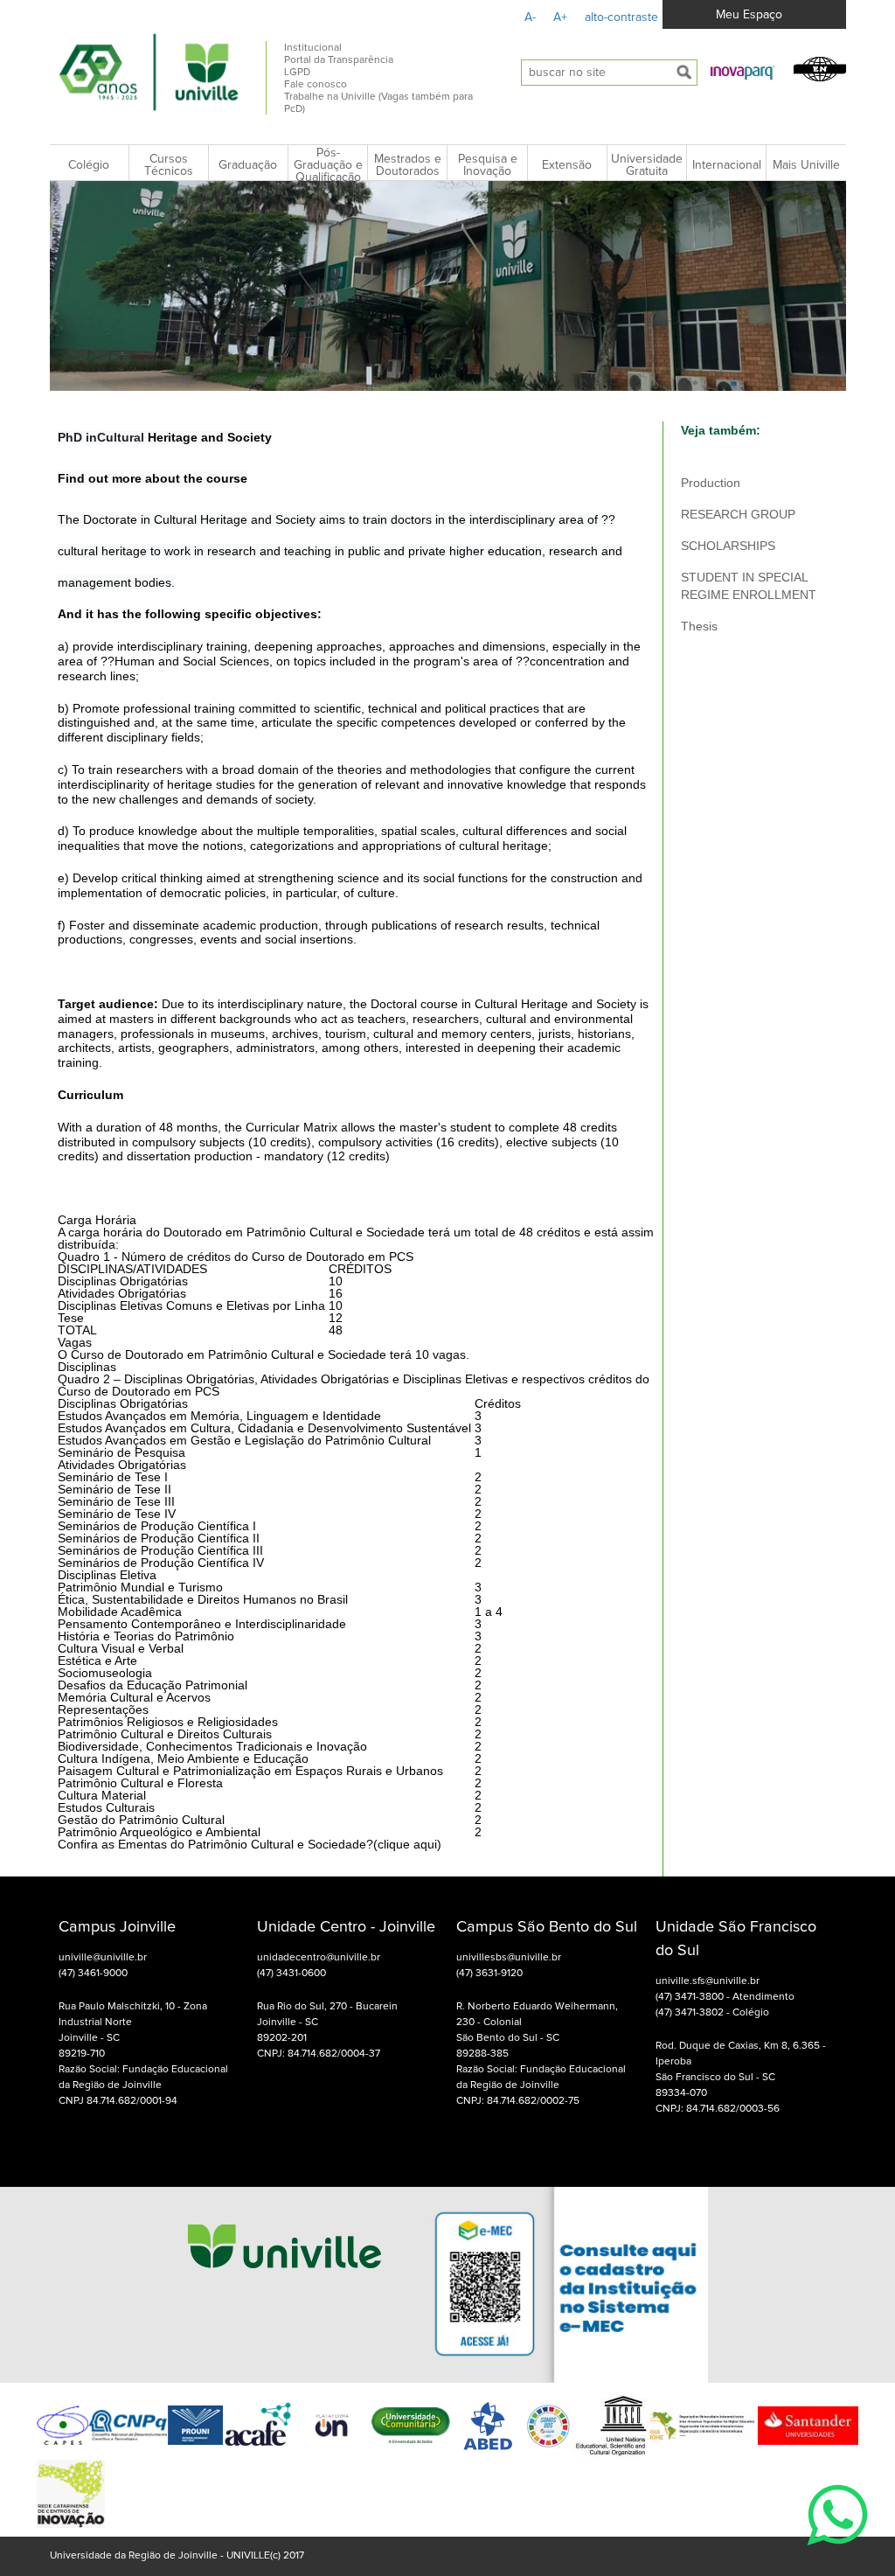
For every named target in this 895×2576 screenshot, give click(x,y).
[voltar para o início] (284, 2284)
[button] (743, 72)
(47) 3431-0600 (291, 1974)
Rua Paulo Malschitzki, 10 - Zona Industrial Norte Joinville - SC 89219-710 (133, 2030)
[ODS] (549, 2426)
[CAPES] (62, 2425)
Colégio (89, 165)
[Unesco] (611, 2426)
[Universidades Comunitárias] (332, 2425)
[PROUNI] (195, 2425)
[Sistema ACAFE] (258, 2425)
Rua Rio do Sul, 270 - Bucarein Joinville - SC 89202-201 (327, 2023)
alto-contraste (621, 17)
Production (711, 483)
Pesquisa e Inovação (488, 165)
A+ (560, 17)
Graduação (248, 165)
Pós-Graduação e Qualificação (328, 165)
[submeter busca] (684, 73)
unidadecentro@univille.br (319, 1958)
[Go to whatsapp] (837, 2555)
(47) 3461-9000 (93, 1974)
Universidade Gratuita (647, 165)
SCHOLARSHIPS (728, 546)
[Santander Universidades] (806, 2426)
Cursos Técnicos (169, 165)
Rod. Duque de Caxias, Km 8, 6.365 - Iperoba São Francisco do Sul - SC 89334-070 (741, 2070)
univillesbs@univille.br (509, 1958)
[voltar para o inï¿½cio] (149, 72)
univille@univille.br (103, 1958)
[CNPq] (128, 2425)
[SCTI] (71, 2494)
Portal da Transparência (339, 60)
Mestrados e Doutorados (408, 165)
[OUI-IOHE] (702, 2426)
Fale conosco (316, 85)
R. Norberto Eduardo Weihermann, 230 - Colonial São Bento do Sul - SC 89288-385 (537, 2030)
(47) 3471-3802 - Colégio (712, 2013)
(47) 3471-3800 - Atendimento (725, 1997)
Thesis (699, 626)
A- (530, 17)
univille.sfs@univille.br (708, 1981)
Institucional (313, 48)
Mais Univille (806, 165)
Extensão (567, 165)
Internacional (727, 165)
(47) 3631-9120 (489, 1974)
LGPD (297, 73)
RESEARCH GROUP (738, 514)
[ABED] (489, 2426)
